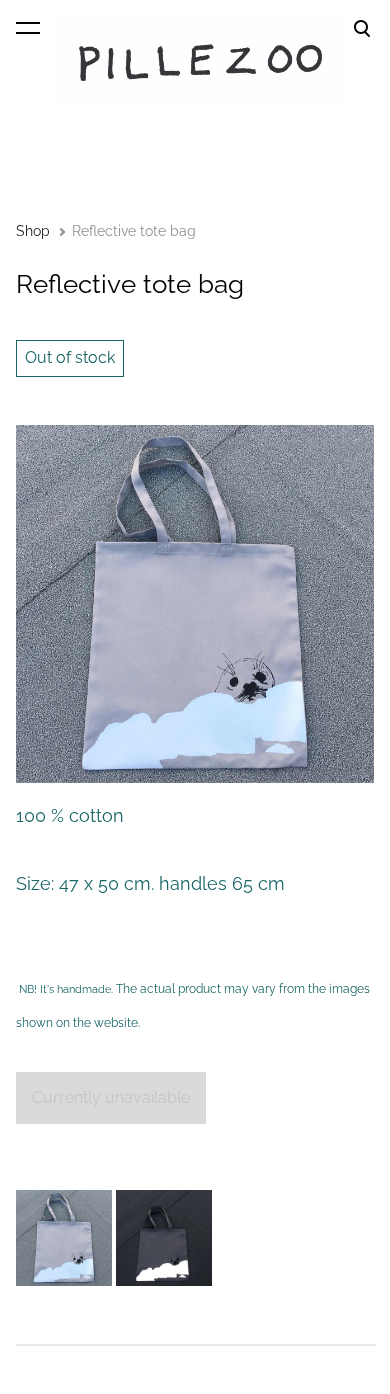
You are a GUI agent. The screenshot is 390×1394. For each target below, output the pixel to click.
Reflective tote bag (134, 231)
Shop (33, 231)
